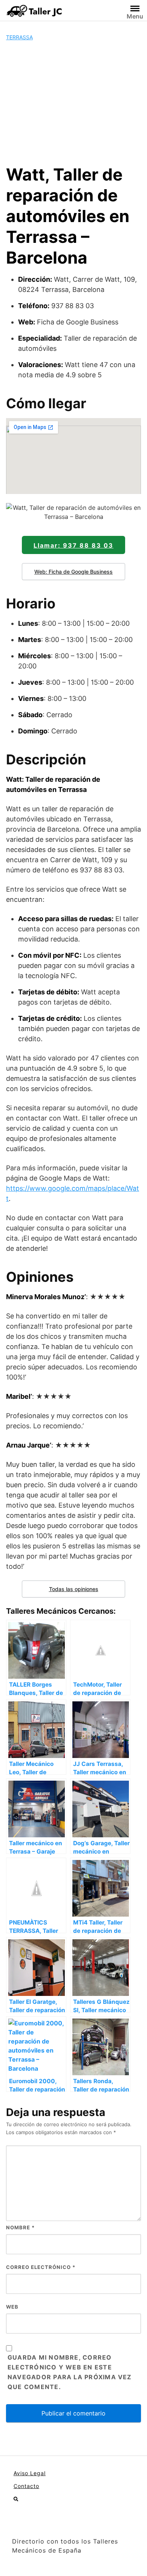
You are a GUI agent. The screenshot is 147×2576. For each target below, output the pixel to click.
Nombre (20, 2227)
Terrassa (19, 37)
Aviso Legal (30, 2473)
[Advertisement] (73, 103)
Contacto (26, 2486)
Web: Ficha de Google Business (73, 572)
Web (12, 2307)
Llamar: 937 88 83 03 (73, 545)
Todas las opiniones (74, 1589)
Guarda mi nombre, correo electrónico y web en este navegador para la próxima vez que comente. (70, 2372)
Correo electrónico (41, 2267)
